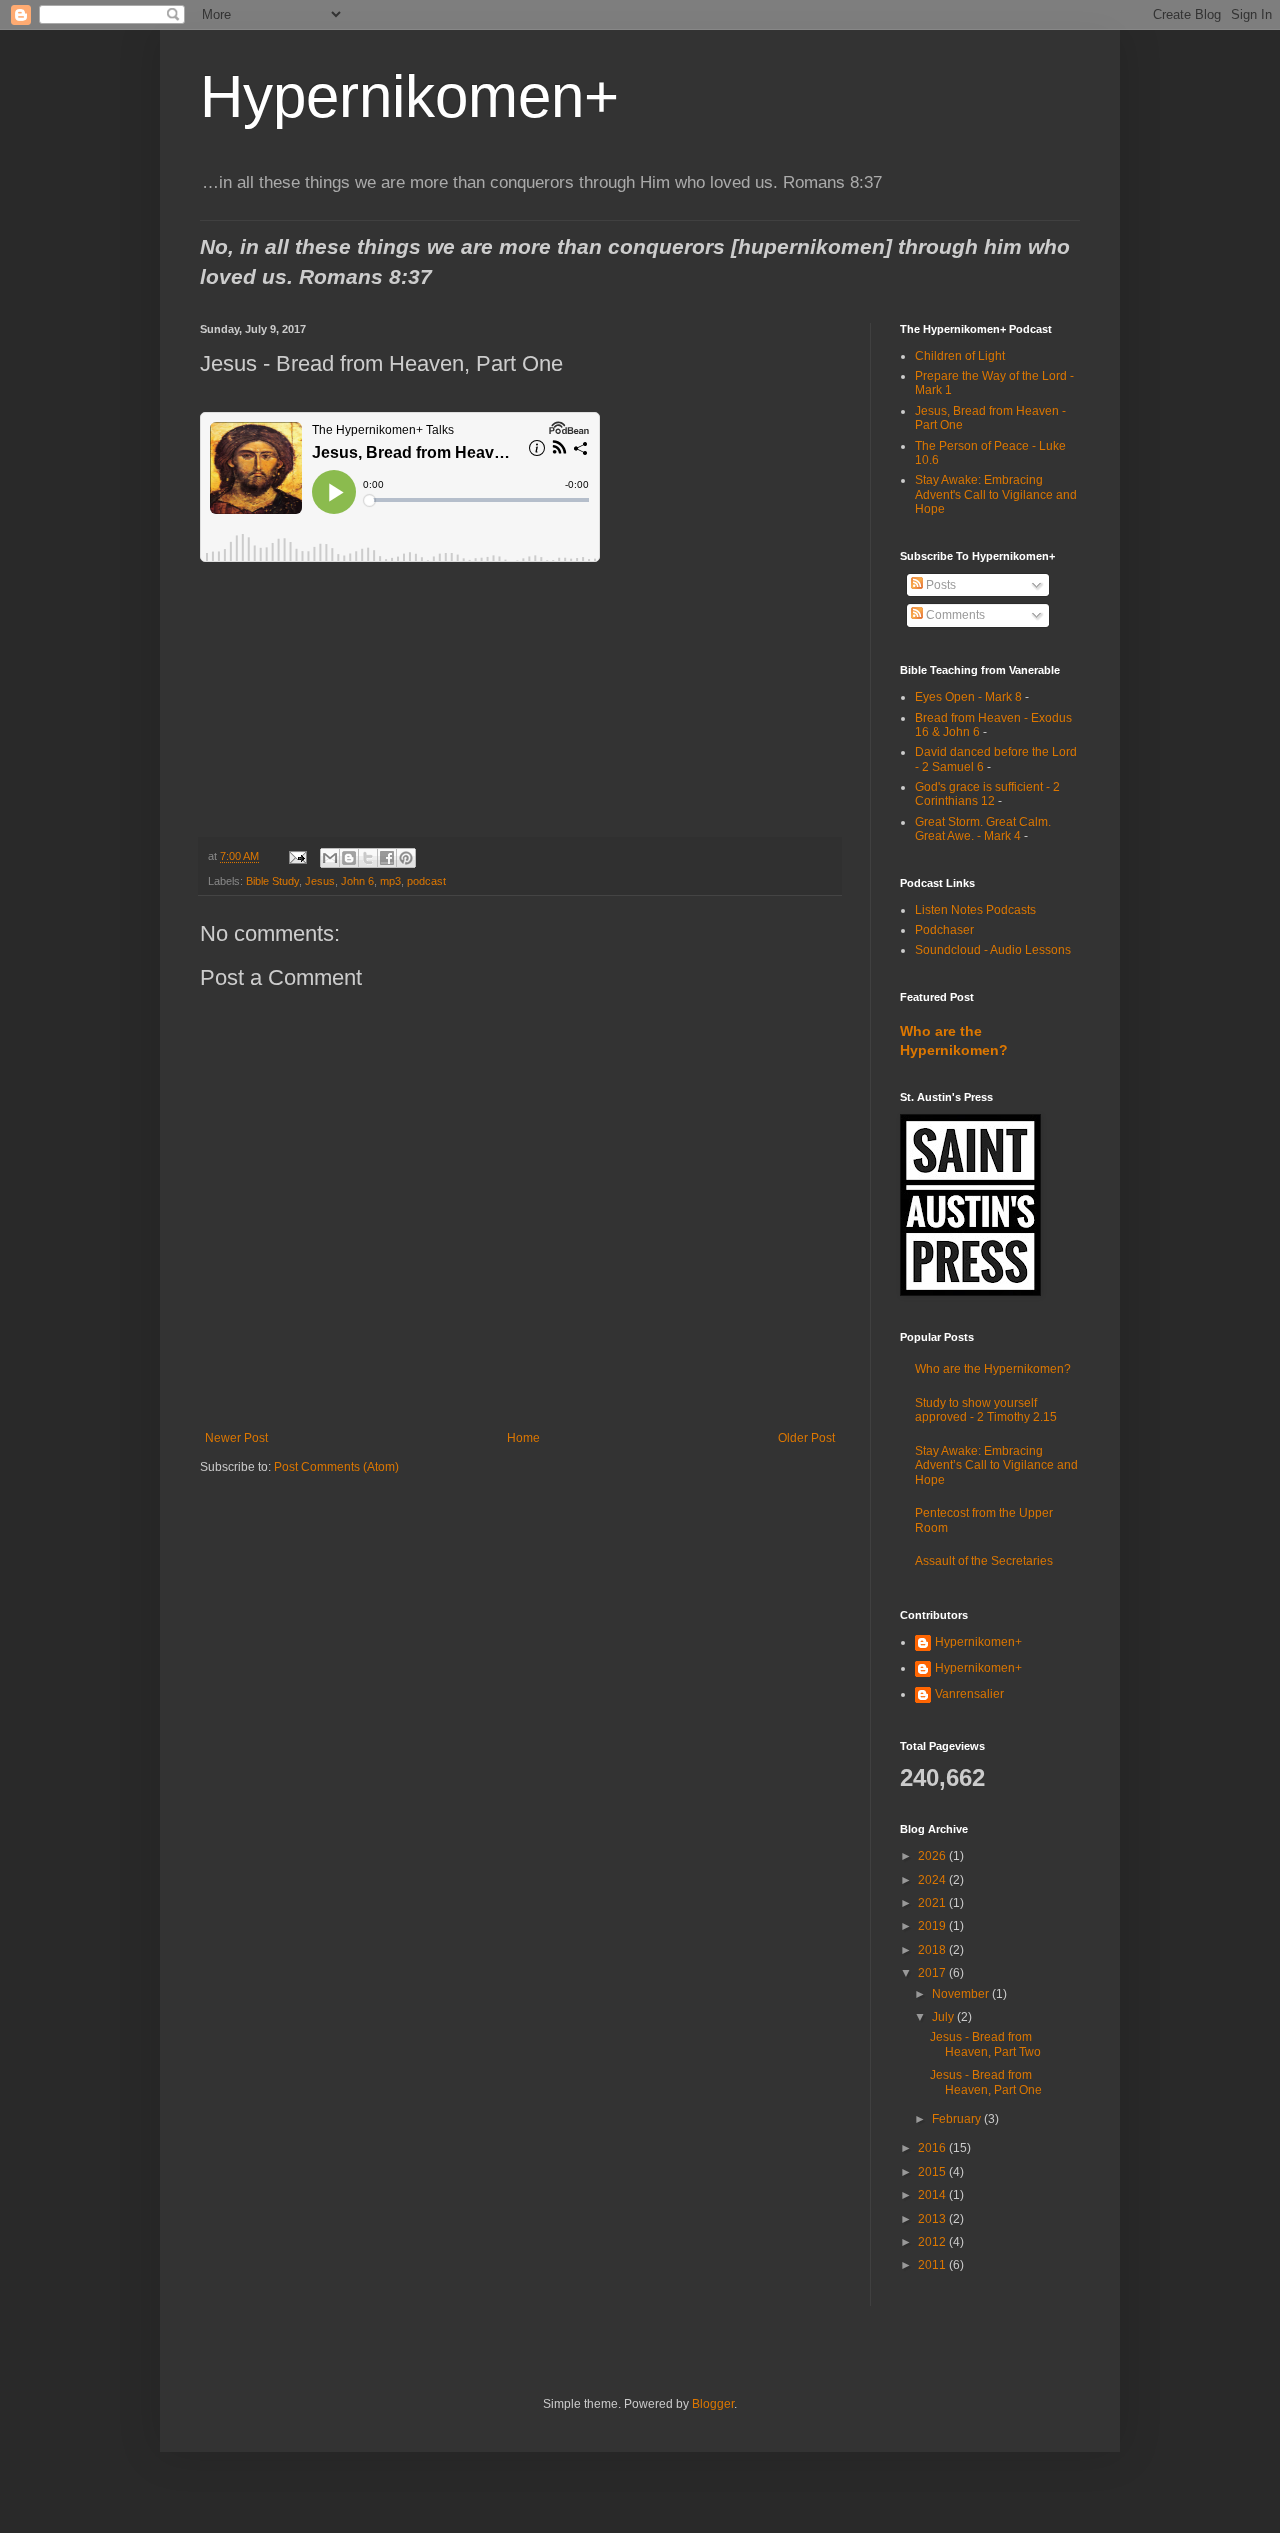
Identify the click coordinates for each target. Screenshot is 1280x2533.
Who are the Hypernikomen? (993, 1369)
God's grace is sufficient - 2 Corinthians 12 (987, 794)
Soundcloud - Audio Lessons (993, 950)
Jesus (320, 881)
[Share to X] (368, 858)
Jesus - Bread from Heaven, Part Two (985, 2044)
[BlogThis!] (349, 858)
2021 (933, 1903)
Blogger (713, 2404)
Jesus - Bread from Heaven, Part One (986, 2082)
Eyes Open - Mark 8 (968, 697)
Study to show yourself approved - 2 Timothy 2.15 (986, 1410)
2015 (933, 2172)
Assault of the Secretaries (984, 1561)
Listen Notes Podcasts (975, 910)
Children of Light (960, 356)
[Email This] (330, 858)
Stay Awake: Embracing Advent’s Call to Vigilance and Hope (996, 1465)
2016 (933, 2148)
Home (523, 1438)
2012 (933, 2242)
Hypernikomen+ (409, 96)
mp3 (390, 881)
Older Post (806, 1438)
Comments (954, 615)
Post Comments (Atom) (336, 1467)
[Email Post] (297, 856)
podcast (426, 881)
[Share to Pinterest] (406, 858)
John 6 (357, 881)
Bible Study (272, 881)
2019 (933, 1926)
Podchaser (944, 930)
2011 (933, 2265)
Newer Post (236, 1438)
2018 (933, 1950)
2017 (933, 1973)
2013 (933, 2219)
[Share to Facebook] (387, 858)
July (944, 2017)
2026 (933, 1856)
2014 (933, 2195)
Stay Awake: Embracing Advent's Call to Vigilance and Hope (996, 494)
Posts (939, 585)
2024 (933, 1880)
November (962, 1994)
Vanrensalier (969, 1694)
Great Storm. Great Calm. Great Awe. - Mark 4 (983, 829)
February (958, 2119)
